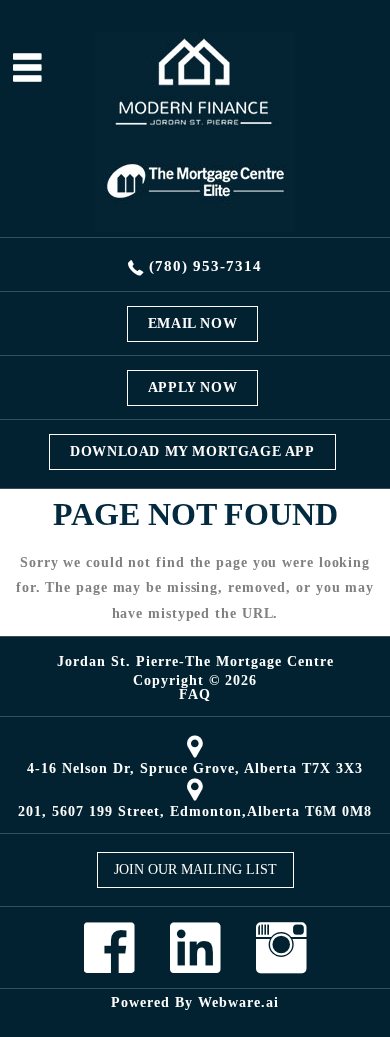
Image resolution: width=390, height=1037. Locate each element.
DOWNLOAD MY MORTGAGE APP (192, 451)
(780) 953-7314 (205, 266)
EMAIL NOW (192, 323)
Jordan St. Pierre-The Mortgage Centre (195, 661)
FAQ (195, 695)
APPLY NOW (192, 387)
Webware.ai (238, 1002)
